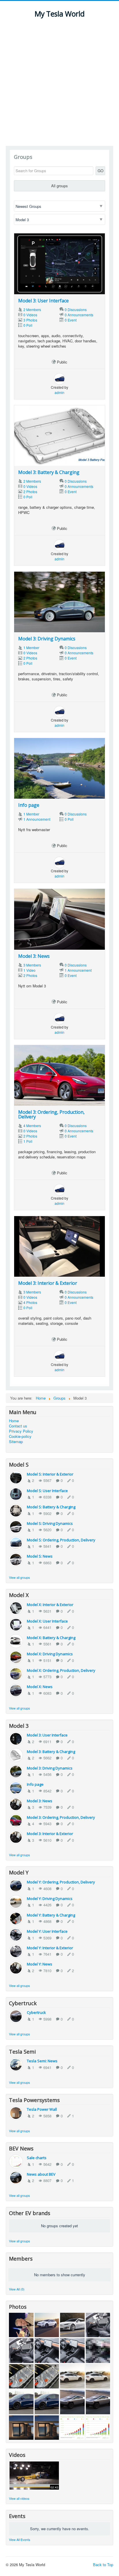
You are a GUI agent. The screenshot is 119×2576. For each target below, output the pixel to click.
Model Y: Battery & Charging (51, 1915)
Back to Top (103, 2565)
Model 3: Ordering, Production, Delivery (51, 1114)
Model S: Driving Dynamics (50, 1523)
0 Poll (28, 325)
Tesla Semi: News (42, 2061)
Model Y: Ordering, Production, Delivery (61, 1882)
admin (59, 392)
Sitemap (16, 1442)
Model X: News (40, 1687)
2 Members (32, 309)
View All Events (20, 2539)
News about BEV (41, 2174)
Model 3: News (34, 956)
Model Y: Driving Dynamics (50, 1899)
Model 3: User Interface (43, 301)
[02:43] (34, 2475)
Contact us (18, 1426)
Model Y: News (40, 1964)
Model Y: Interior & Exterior (50, 1948)
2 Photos (30, 492)
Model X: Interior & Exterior (50, 1605)
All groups (59, 186)
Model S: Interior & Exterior (50, 1474)
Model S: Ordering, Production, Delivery (61, 1540)
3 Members (32, 965)
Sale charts (37, 2158)
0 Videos (30, 315)
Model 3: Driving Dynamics (47, 639)
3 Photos (30, 320)
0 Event (71, 320)
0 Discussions (76, 309)
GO (101, 171)
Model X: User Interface (47, 1621)
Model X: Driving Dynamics (50, 1654)
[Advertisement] (59, 83)
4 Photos (30, 1302)
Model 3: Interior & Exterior (48, 1283)
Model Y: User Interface (47, 1931)
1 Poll (28, 1141)
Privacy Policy (21, 1431)
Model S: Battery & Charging (51, 1507)
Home (14, 1421)
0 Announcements (79, 315)
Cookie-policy (20, 1436)
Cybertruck (36, 2012)
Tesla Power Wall (42, 2109)
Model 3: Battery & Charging (49, 472)
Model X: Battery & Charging (51, 1638)
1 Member (31, 647)
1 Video (29, 970)
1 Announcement (37, 819)
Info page (29, 805)
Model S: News (40, 1556)
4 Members (32, 1126)
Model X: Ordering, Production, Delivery (61, 1670)
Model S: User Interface (47, 1491)
